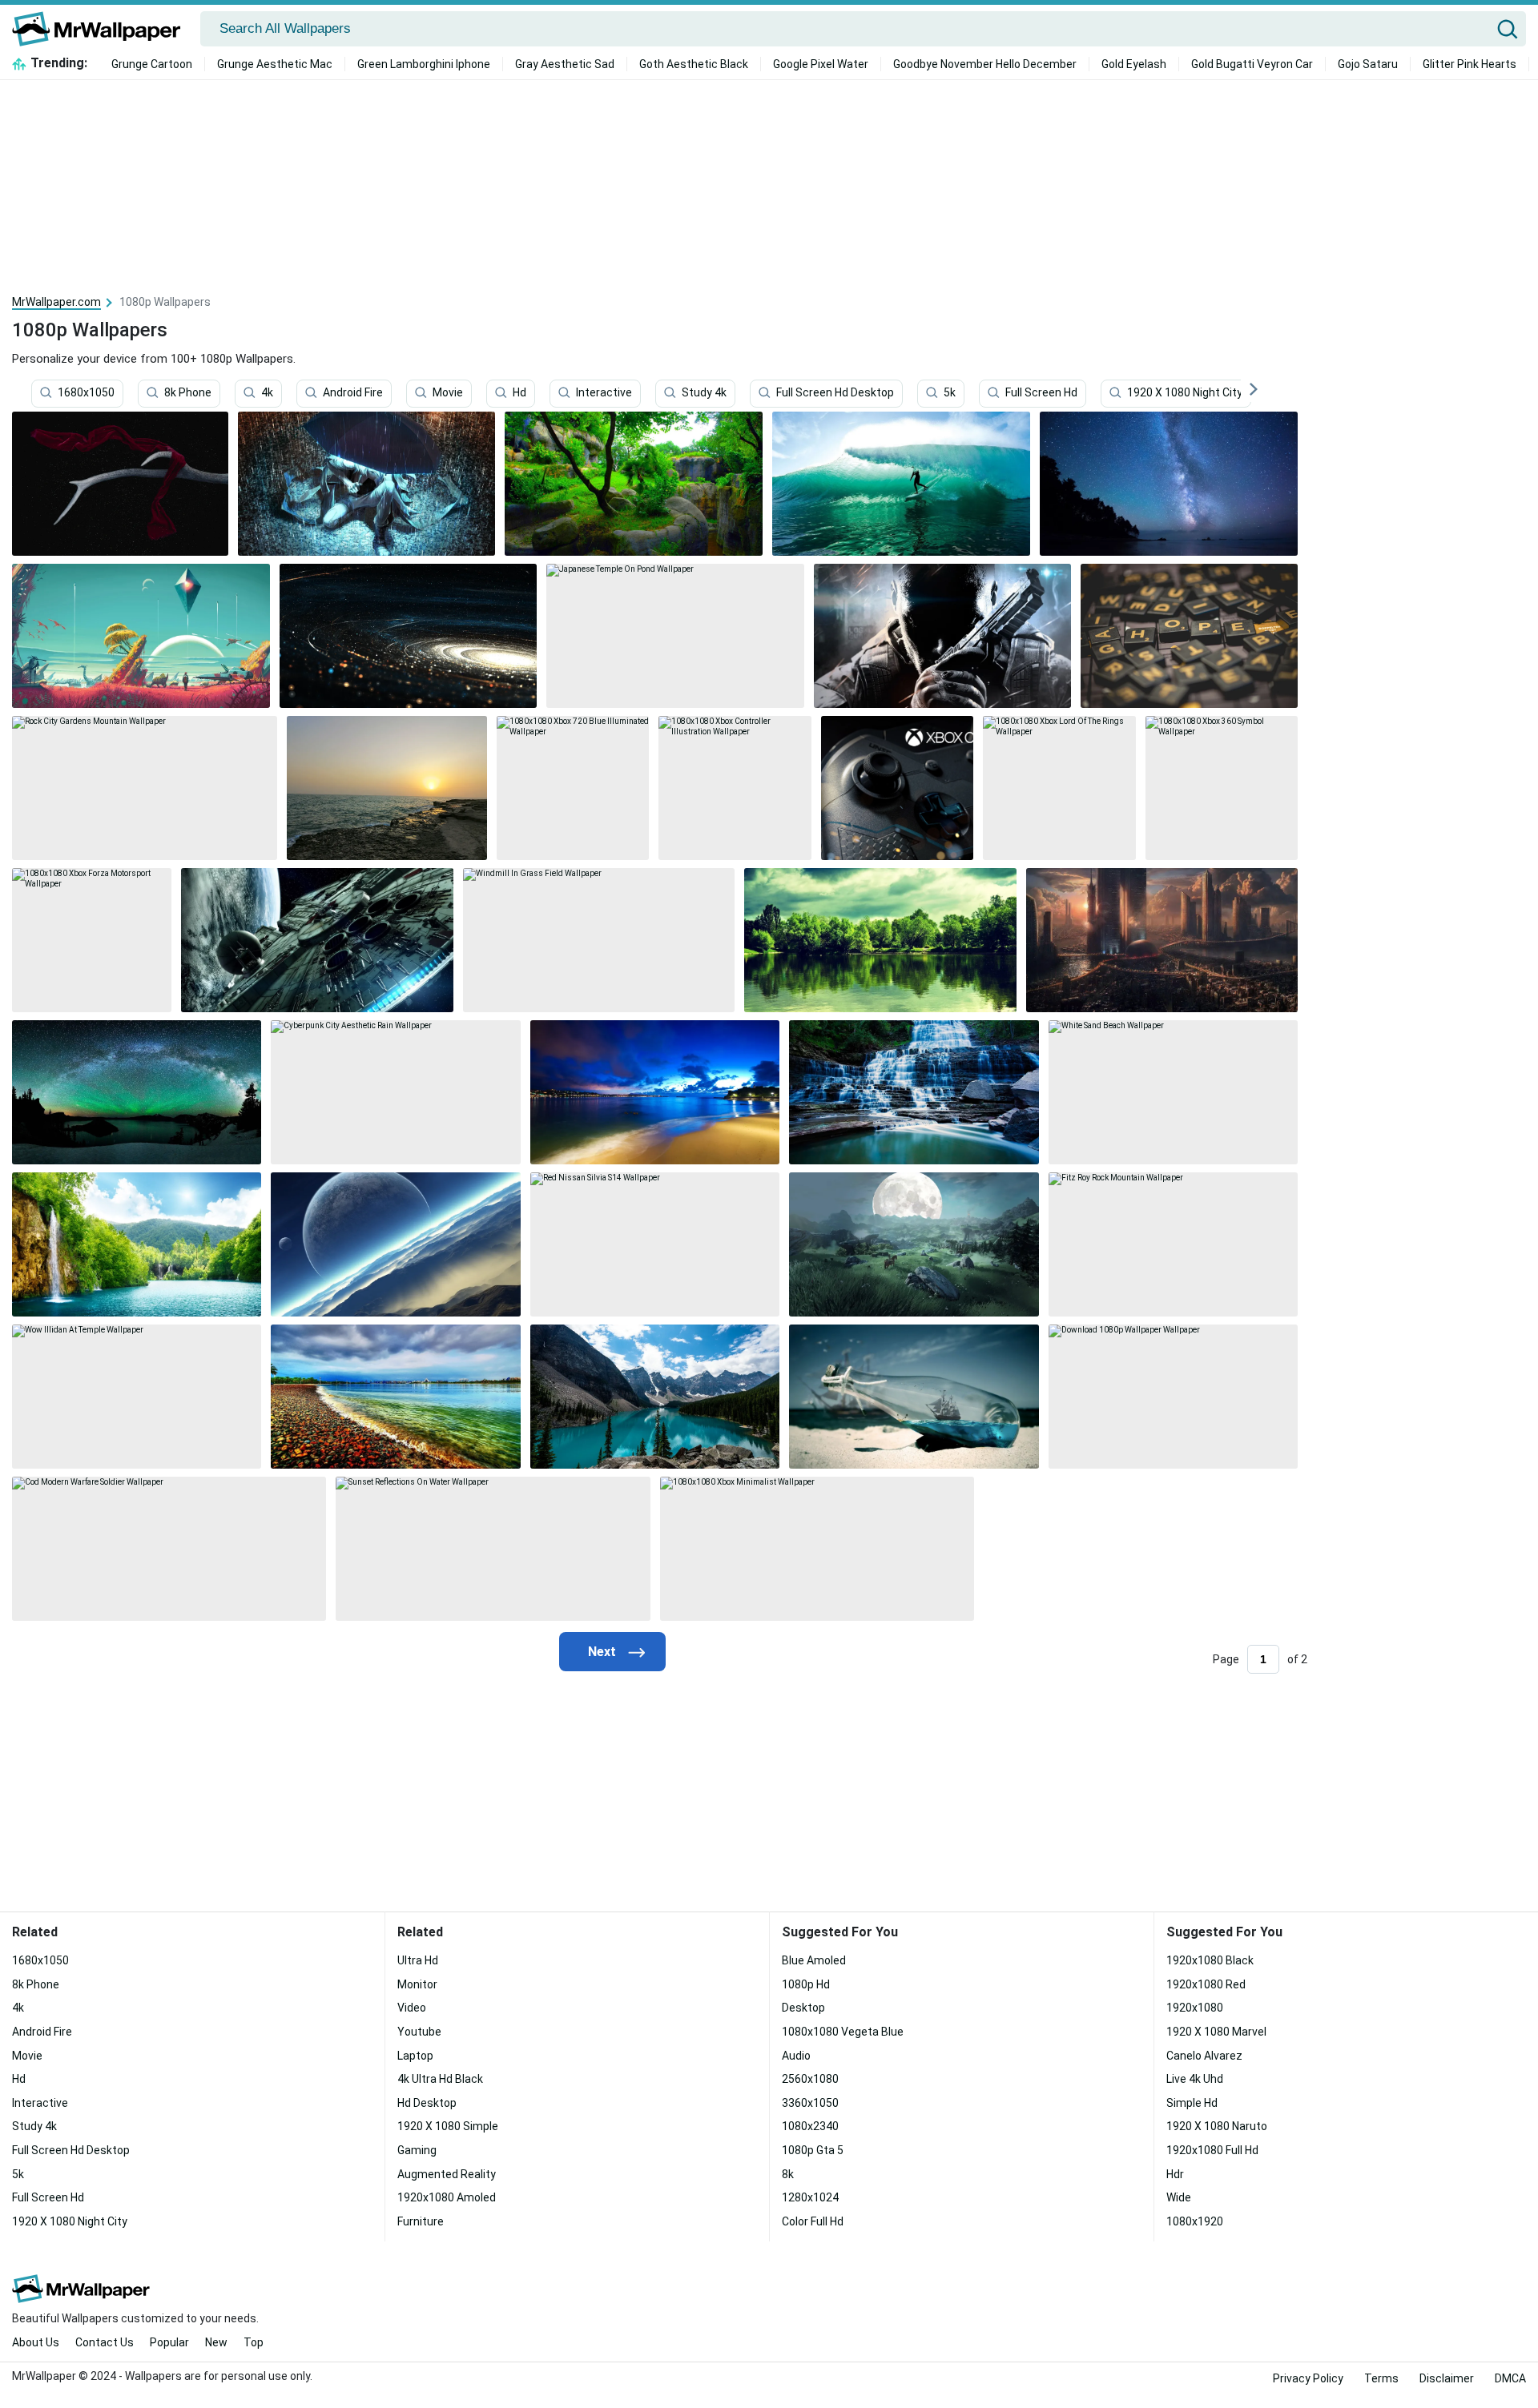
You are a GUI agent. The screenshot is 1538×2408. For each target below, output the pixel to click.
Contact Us (105, 2342)
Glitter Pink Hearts (1470, 64)
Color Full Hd (813, 2221)
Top (254, 2342)
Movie (448, 393)
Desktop (803, 2008)
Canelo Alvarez (1204, 2056)
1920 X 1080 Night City (1185, 393)
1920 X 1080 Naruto (1217, 2126)
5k (950, 393)
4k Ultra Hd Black (440, 2079)
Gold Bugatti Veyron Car (1252, 64)
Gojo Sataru (1368, 64)
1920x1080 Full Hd (1212, 2150)
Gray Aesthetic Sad (565, 64)
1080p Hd (806, 1984)
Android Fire (353, 393)
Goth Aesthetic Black (694, 64)
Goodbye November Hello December (985, 64)
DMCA (1510, 2378)
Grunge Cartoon (152, 64)
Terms (1381, 2378)
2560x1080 (810, 2079)
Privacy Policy (1308, 2378)
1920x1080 (1195, 2008)
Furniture (421, 2221)
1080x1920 (1195, 2221)
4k (267, 393)
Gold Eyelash (1134, 64)
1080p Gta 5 (813, 2150)
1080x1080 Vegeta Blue (843, 2032)
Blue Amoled (814, 1960)
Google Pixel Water (821, 64)
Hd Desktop (427, 2103)
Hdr (1175, 2174)
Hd (519, 393)
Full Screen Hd (1041, 393)
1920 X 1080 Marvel (1216, 2032)
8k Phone (188, 393)
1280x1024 (810, 2197)
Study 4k (704, 393)
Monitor (417, 1984)
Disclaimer (1447, 2378)
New (216, 2342)
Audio (796, 2056)
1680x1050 (86, 393)
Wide (1179, 2197)
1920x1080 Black (1210, 1960)
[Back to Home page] (102, 29)
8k (788, 2174)
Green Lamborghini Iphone (424, 64)
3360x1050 (810, 2103)
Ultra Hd (418, 1960)
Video (412, 2008)
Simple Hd (1192, 2103)
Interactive (604, 393)
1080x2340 (810, 2126)
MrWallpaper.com (56, 302)
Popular (169, 2342)
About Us (36, 2342)
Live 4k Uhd (1195, 2079)
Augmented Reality (447, 2174)
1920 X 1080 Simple (448, 2126)
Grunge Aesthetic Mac (275, 64)
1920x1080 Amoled (447, 2197)
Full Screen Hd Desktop (835, 393)
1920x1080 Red (1206, 1984)
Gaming (417, 2150)
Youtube (419, 2032)
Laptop (415, 2056)
